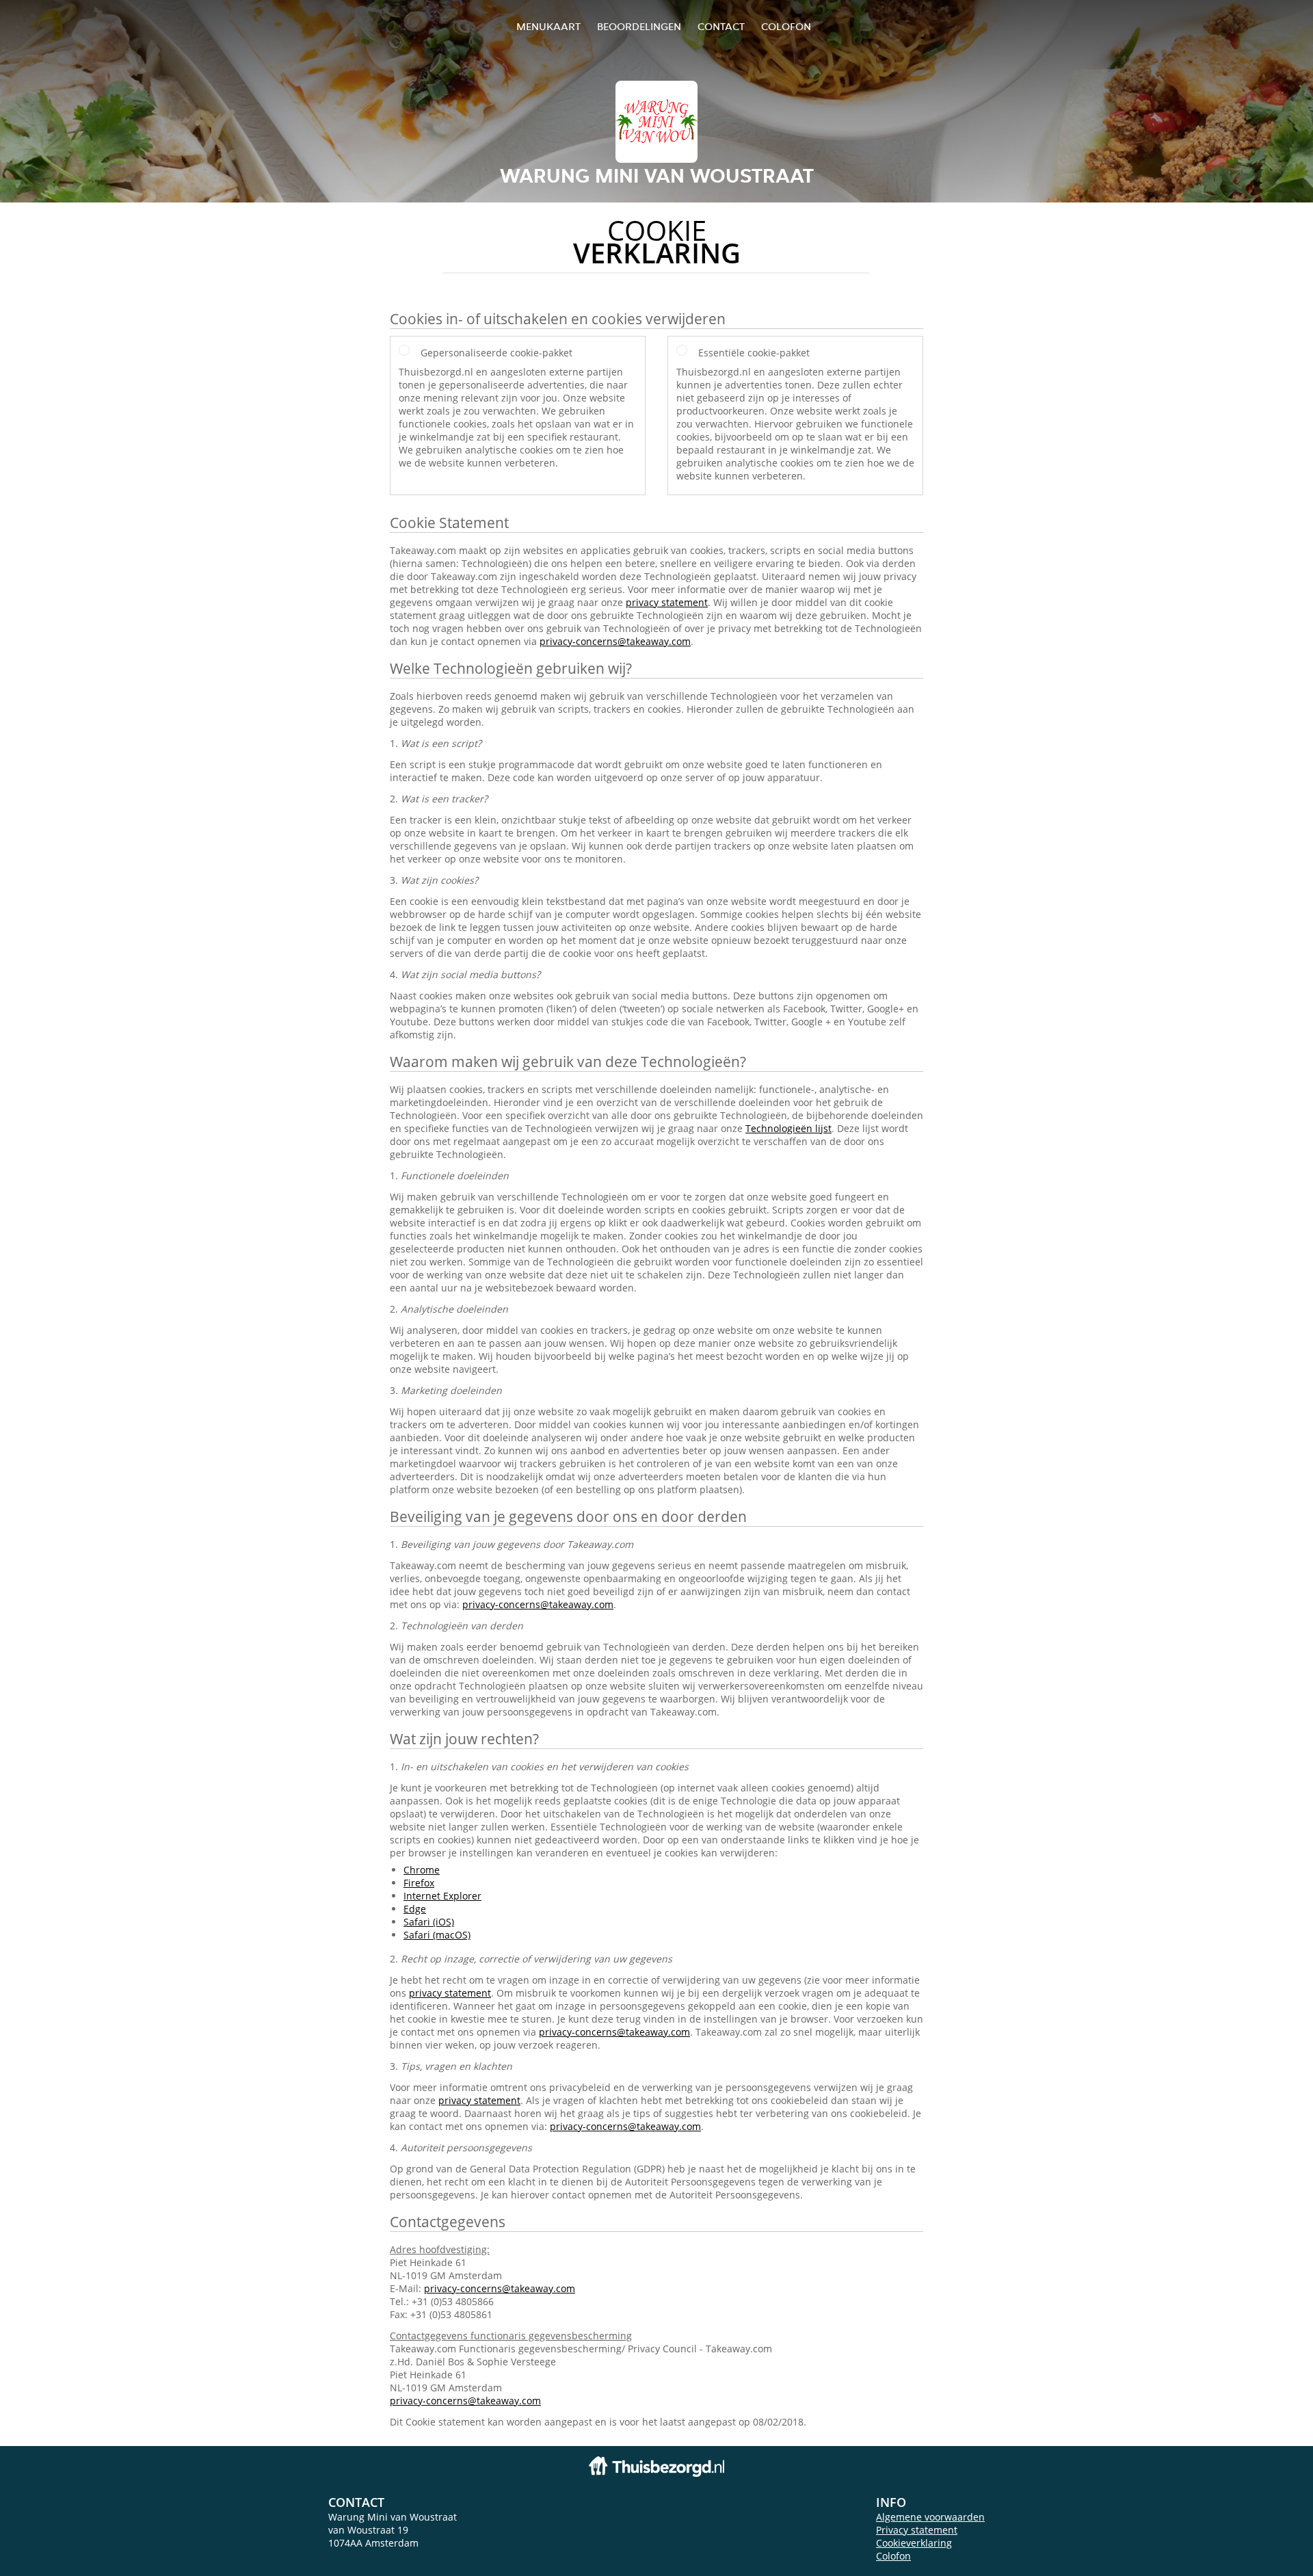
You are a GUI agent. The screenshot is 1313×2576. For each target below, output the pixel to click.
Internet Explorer (442, 1896)
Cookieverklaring (914, 2543)
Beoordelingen (639, 26)
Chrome (422, 1870)
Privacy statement (917, 2530)
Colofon (893, 2556)
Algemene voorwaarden (930, 2517)
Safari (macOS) (437, 1935)
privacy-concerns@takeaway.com (615, 641)
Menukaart (548, 26)
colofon (786, 26)
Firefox (419, 1883)
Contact (721, 26)
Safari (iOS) (429, 1922)
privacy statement (667, 602)
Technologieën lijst (788, 1128)
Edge (415, 1909)
